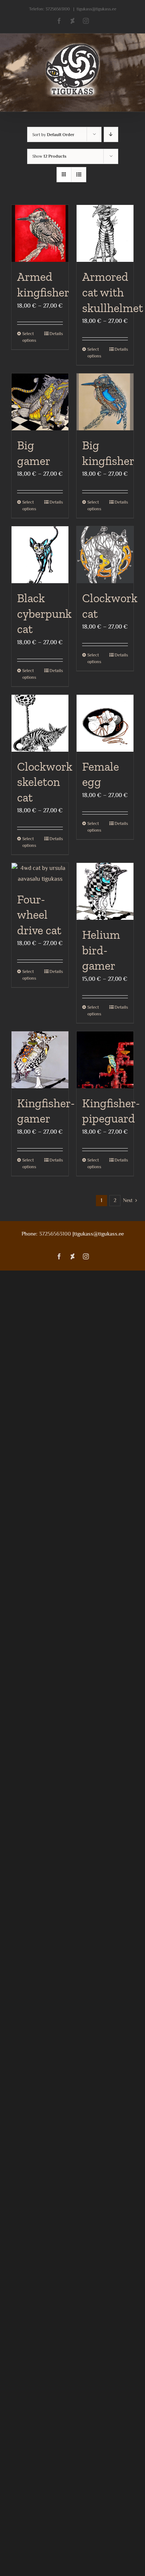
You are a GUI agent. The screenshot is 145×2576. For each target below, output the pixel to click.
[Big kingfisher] (105, 402)
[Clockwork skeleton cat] (40, 723)
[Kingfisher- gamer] (40, 1060)
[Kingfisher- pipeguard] (105, 1060)
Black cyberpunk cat (44, 614)
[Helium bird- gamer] (105, 891)
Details (56, 334)
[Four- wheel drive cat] (40, 874)
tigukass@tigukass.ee (96, 9)
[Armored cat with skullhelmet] (105, 233)
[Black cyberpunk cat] (40, 555)
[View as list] (79, 175)
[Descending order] (111, 134)
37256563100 (58, 9)
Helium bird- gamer (101, 950)
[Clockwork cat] (105, 555)
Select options (29, 337)
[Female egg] (105, 723)
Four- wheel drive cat (39, 915)
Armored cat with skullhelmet (113, 292)
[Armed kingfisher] (40, 233)
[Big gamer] (40, 402)
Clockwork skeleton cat (45, 782)
